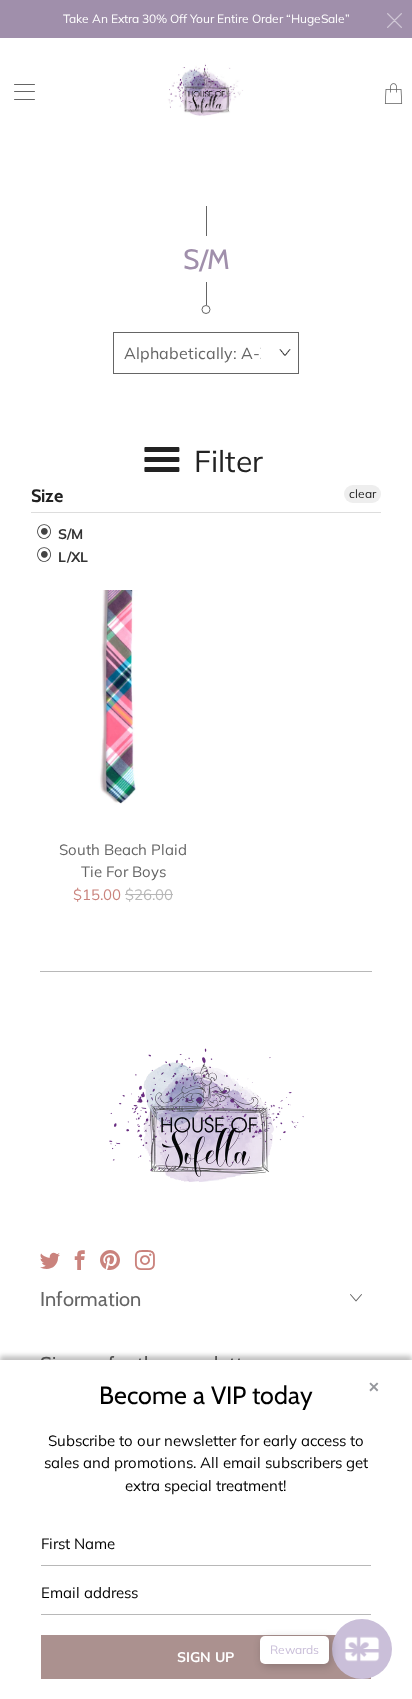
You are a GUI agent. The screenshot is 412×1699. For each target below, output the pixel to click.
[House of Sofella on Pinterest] (110, 1260)
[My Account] (17, 91)
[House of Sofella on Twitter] (50, 1260)
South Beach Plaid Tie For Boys (123, 704)
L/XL (71, 557)
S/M (68, 534)
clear (362, 493)
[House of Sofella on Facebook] (80, 1260)
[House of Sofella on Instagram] (145, 1260)
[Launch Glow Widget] (362, 1649)
